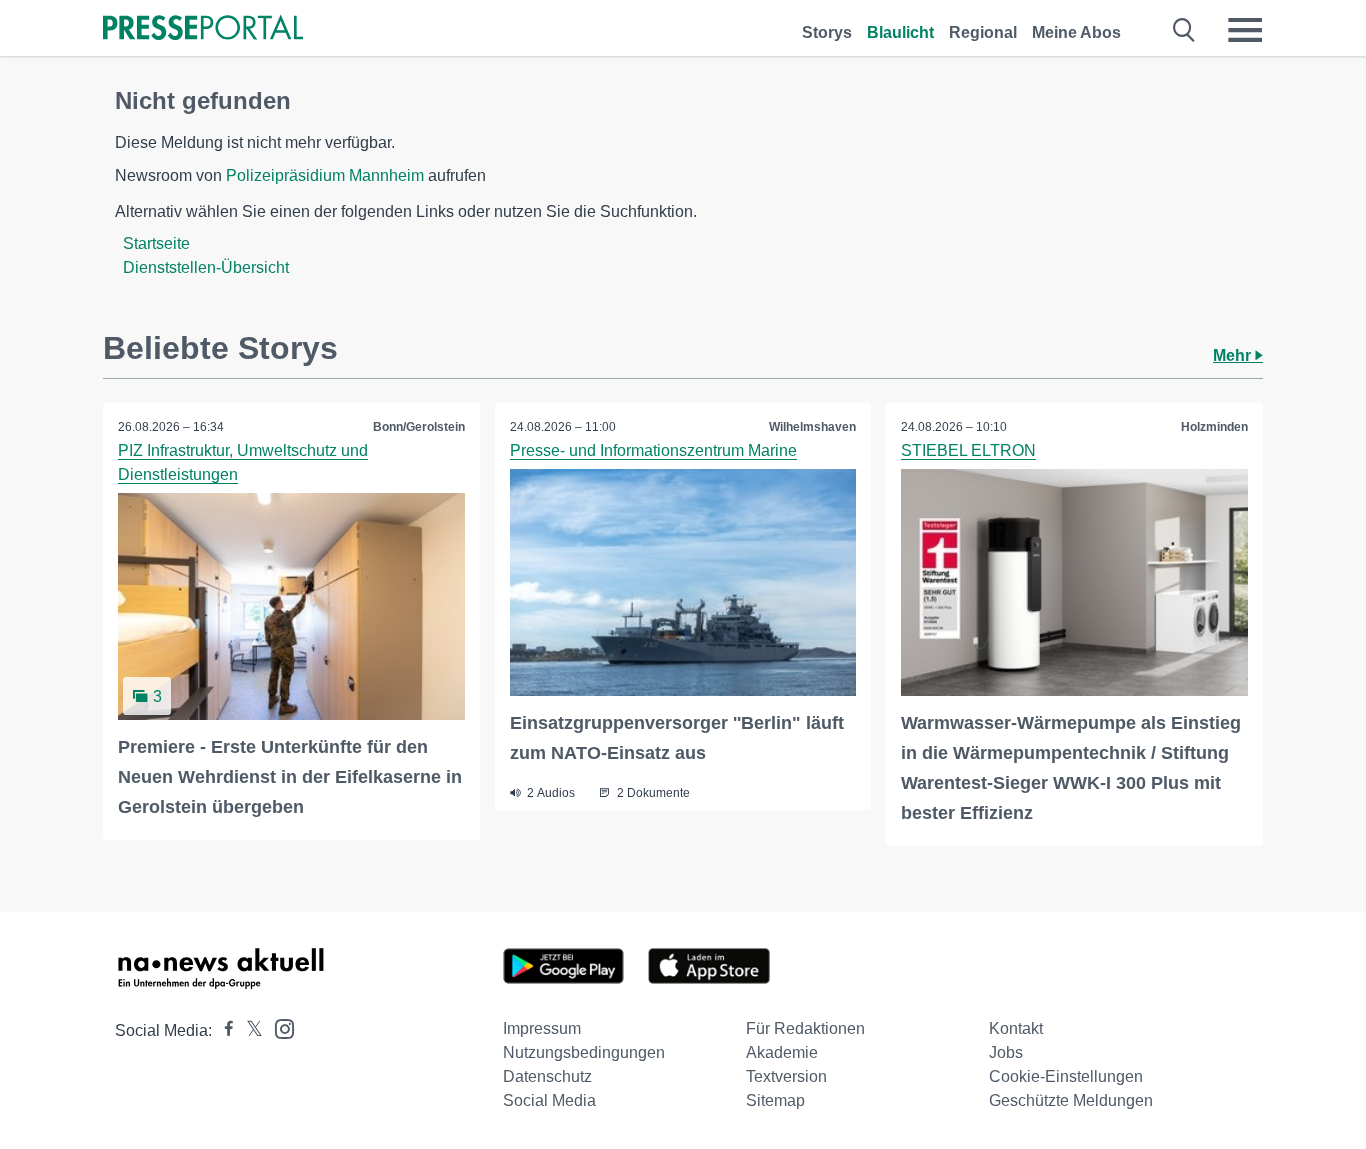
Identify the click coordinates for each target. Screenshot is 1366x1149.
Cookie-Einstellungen (1066, 1076)
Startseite (156, 243)
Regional (983, 32)
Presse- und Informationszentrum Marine (653, 450)
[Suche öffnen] (1184, 30)
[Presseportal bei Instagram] (278, 1027)
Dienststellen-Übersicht (206, 267)
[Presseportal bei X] (248, 1030)
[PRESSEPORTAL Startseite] (203, 29)
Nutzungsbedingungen (584, 1052)
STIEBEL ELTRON (968, 450)
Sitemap (775, 1100)
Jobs (1006, 1052)
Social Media (549, 1100)
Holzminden (1214, 427)
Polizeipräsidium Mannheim (325, 175)
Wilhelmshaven (812, 427)
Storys (827, 32)
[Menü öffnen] (1245, 30)
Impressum (542, 1028)
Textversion (786, 1076)
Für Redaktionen (805, 1028)
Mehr (1234, 355)
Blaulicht (900, 32)
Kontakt (1016, 1028)
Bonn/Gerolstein (419, 427)
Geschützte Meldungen (1071, 1100)
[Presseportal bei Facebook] (223, 1030)
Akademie (782, 1052)
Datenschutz (547, 1076)
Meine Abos (1076, 32)
